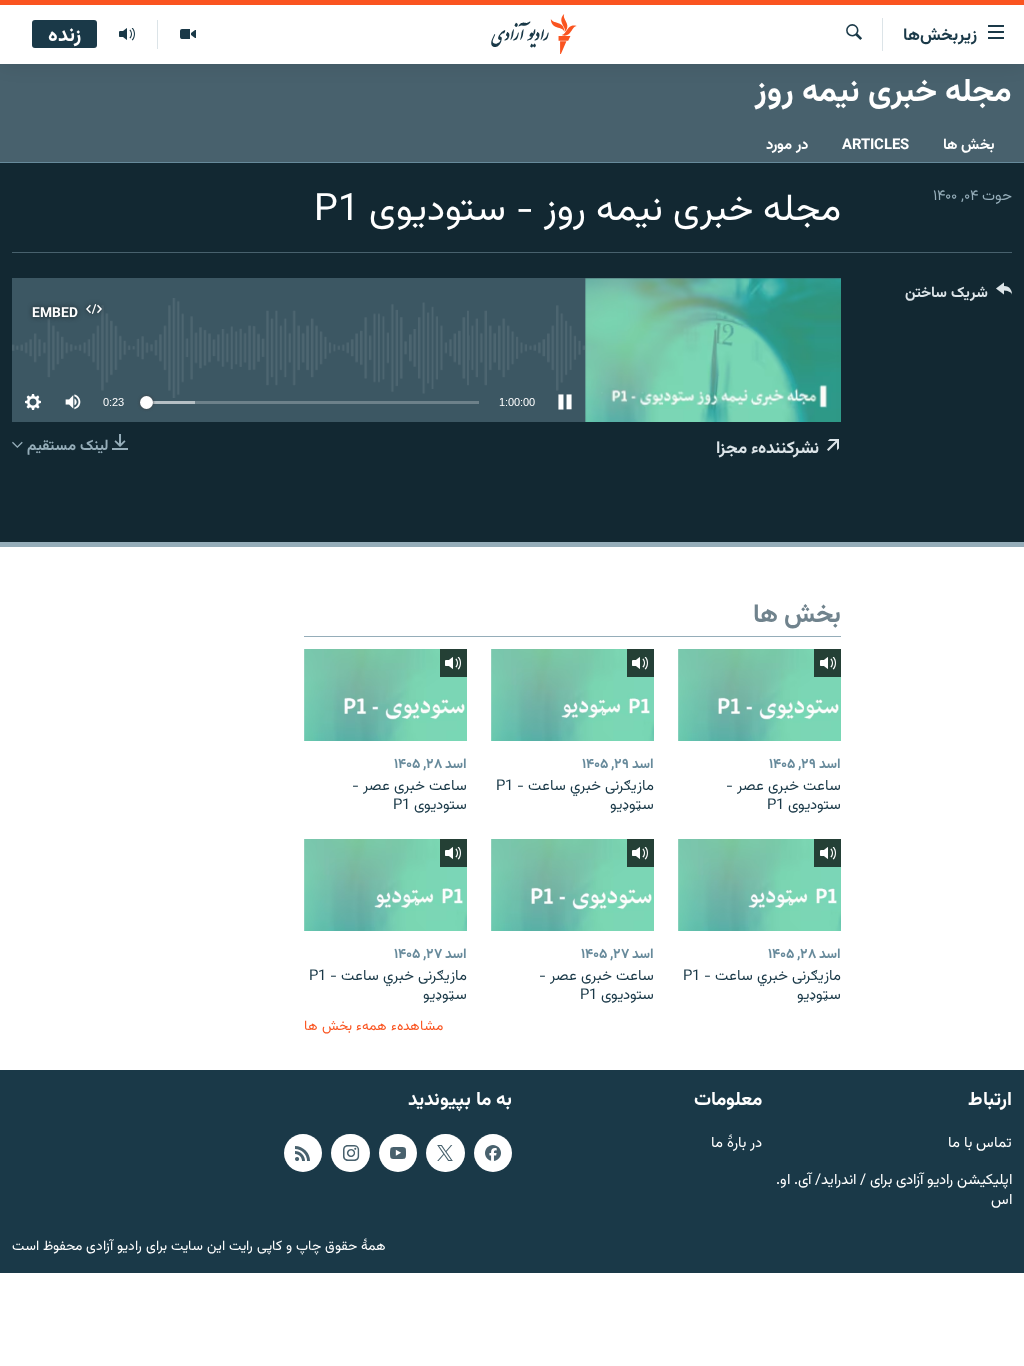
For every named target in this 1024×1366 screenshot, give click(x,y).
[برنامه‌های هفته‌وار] (127, 35)
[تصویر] (187, 35)
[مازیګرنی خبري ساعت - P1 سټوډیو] (572, 695)
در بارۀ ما (736, 1143)
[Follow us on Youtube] (398, 1152)
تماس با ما (980, 1143)
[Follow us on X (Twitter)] (445, 1152)
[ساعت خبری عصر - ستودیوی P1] (759, 695)
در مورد (787, 145)
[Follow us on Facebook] (493, 1152)
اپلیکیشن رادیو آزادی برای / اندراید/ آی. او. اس (894, 1191)
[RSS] (303, 1152)
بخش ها (969, 145)
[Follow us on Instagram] (350, 1152)
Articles (875, 145)
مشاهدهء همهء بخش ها (373, 1026)
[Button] (958, 297)
